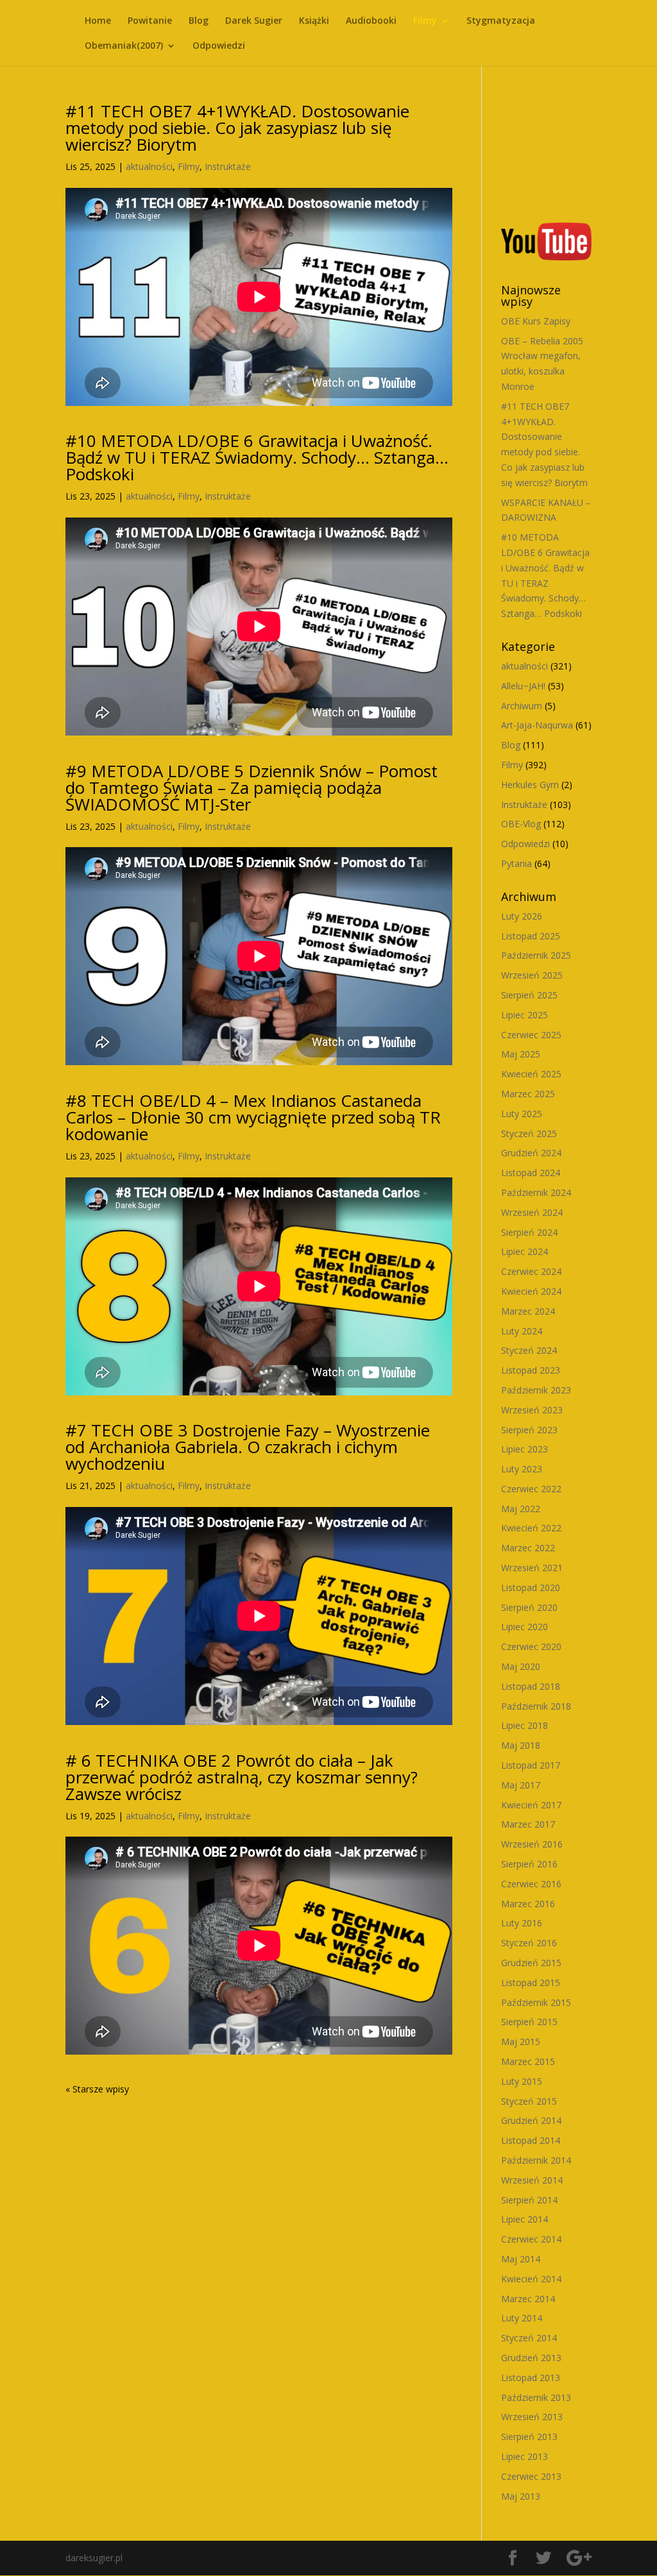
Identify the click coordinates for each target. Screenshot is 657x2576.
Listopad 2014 (531, 2140)
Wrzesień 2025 (532, 975)
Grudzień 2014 (531, 2120)
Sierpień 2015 (529, 2022)
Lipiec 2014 (525, 2219)
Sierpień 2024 (529, 1232)
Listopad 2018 (531, 1686)
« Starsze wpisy (97, 2089)
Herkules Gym (530, 785)
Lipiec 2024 (525, 1251)
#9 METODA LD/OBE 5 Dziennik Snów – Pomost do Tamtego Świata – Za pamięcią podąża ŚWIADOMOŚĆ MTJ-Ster (252, 787)
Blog (199, 21)
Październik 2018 (536, 1706)
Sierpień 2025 (529, 995)
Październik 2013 (536, 2397)
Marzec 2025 (528, 1094)
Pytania (516, 863)
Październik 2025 (536, 955)
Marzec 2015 (528, 2061)
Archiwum (522, 706)
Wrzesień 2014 (532, 2180)
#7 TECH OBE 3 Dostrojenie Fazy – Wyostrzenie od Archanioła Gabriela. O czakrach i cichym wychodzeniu (248, 1447)
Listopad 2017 (531, 1765)
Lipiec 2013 (525, 2456)
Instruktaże (228, 166)
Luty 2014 (522, 2318)
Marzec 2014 (528, 2299)
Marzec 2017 (528, 1824)
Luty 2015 (522, 2081)
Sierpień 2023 (529, 1430)
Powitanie (150, 21)
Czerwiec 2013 (531, 2476)
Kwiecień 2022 (531, 1528)
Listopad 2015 (531, 1983)
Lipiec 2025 (525, 1015)
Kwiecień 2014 (531, 2279)
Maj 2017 (521, 1785)
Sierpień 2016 (529, 1864)
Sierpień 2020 (529, 1607)
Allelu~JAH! (523, 686)
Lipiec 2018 (525, 1725)
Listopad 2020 (531, 1587)
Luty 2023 (522, 1469)
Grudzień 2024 (531, 1153)
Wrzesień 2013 (532, 2417)
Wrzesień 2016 (532, 1844)
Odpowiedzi (219, 46)
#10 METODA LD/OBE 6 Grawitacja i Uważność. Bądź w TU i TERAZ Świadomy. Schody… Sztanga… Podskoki (257, 457)
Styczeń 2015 (529, 2101)
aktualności (149, 166)
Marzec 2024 (528, 1311)
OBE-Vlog (521, 824)
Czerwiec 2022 (531, 1489)
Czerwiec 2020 (531, 1646)
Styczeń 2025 (529, 1133)
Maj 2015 (521, 2041)
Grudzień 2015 (531, 1963)
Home (98, 21)
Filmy (425, 21)
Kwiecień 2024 (531, 1291)
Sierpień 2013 (529, 2437)
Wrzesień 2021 (532, 1568)
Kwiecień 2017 (531, 1805)
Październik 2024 (536, 1192)
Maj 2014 (521, 2259)
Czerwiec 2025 (531, 1035)
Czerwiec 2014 (531, 2239)
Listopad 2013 (531, 2378)
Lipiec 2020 (525, 1627)
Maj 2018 (521, 1745)
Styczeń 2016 (529, 1943)
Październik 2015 (536, 2002)
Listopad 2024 (531, 1173)
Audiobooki (371, 21)
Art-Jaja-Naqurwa (537, 725)
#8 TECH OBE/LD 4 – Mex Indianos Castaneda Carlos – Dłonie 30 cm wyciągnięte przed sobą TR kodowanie (253, 1117)
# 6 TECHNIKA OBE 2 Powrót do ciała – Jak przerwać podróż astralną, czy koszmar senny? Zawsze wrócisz (242, 1777)
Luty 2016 (522, 1923)
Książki (314, 21)
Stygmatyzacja (501, 21)
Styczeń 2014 (529, 2338)
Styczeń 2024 (529, 1350)
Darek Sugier (254, 21)
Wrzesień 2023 (532, 1410)
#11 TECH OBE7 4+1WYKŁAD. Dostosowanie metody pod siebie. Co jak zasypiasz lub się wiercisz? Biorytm (237, 128)
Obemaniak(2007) (124, 46)
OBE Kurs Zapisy (536, 321)
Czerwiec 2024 (531, 1271)
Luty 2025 (522, 1114)
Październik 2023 (536, 1390)
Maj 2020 (521, 1666)
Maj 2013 (521, 2496)
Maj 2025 (521, 1054)
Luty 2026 (522, 916)
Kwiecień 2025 (531, 1074)
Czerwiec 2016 (531, 1884)
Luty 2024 (522, 1331)
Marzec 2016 (528, 1904)
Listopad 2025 (531, 936)
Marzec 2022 (528, 1548)
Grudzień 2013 (531, 2358)
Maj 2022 (521, 1509)
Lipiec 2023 (525, 1449)
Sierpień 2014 (529, 2200)
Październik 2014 (536, 2160)
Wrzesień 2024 (532, 1212)
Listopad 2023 (531, 1370)
